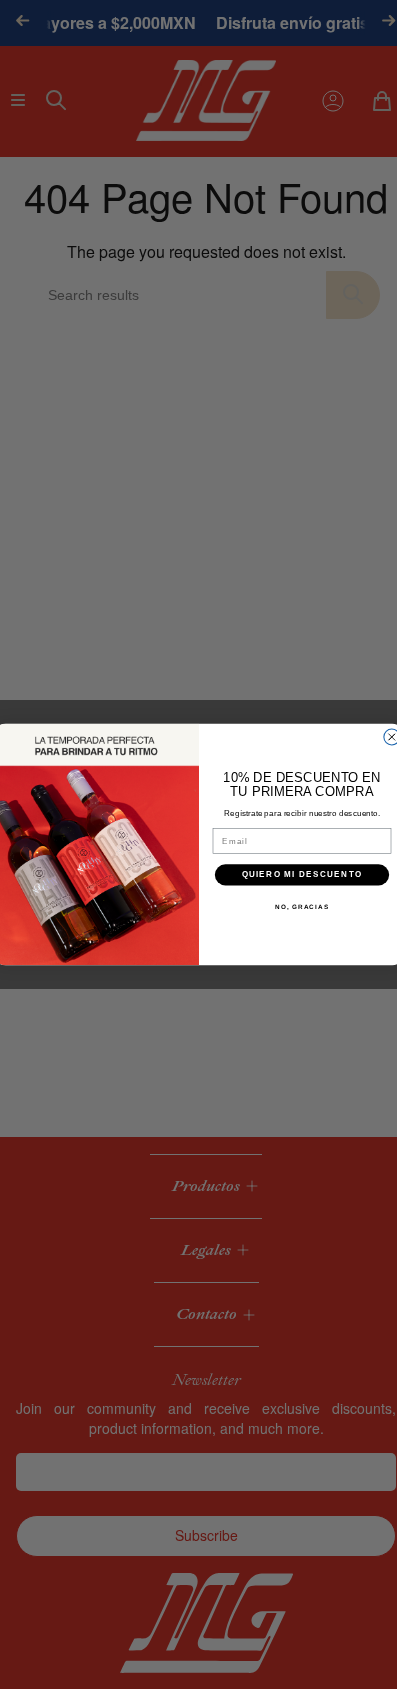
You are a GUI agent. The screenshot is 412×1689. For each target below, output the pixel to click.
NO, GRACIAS (302, 906)
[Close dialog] (391, 737)
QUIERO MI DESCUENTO (301, 874)
